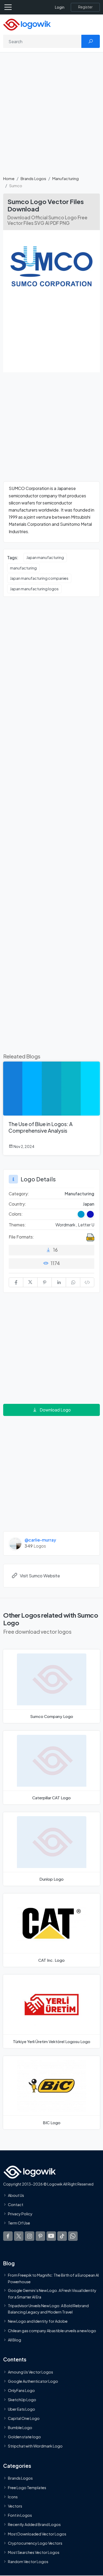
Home (9, 178)
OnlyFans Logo (21, 2390)
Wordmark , (67, 1225)
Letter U (86, 1225)
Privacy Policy (20, 2214)
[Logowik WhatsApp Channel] (73, 2236)
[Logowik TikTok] (62, 2236)
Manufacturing (65, 178)
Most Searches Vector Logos (34, 2552)
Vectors (15, 2506)
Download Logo (55, 1410)
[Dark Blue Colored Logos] (90, 1214)
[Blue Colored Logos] (81, 1214)
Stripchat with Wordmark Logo (35, 2446)
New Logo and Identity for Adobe (38, 2321)
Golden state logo (24, 2437)
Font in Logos (20, 2515)
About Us (16, 2195)
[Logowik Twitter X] (19, 2236)
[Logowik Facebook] (8, 2236)
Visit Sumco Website (40, 1576)
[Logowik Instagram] (30, 2236)
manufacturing (23, 568)
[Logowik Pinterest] (40, 2236)
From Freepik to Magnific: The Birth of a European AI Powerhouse (53, 2278)
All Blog (15, 2340)
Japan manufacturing (45, 557)
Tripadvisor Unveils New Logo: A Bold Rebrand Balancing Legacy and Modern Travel (48, 2309)
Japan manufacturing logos (34, 589)
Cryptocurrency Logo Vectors (35, 2543)
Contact (16, 2205)
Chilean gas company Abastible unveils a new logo (52, 2331)
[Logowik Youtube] (51, 2236)
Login (60, 7)
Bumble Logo (20, 2428)
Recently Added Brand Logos (34, 2524)
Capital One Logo (24, 2418)
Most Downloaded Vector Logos (37, 2534)
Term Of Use (19, 2223)
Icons (13, 2497)
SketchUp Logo (22, 2400)
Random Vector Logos (28, 2562)
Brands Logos (33, 178)
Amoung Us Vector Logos (31, 2372)
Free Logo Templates (27, 2488)
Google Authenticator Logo (33, 2381)
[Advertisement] (51, 117)
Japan (89, 1204)
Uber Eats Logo (22, 2409)
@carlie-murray (40, 1540)
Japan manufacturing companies (39, 578)
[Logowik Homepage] (27, 24)
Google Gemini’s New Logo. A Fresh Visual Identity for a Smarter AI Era (52, 2293)
